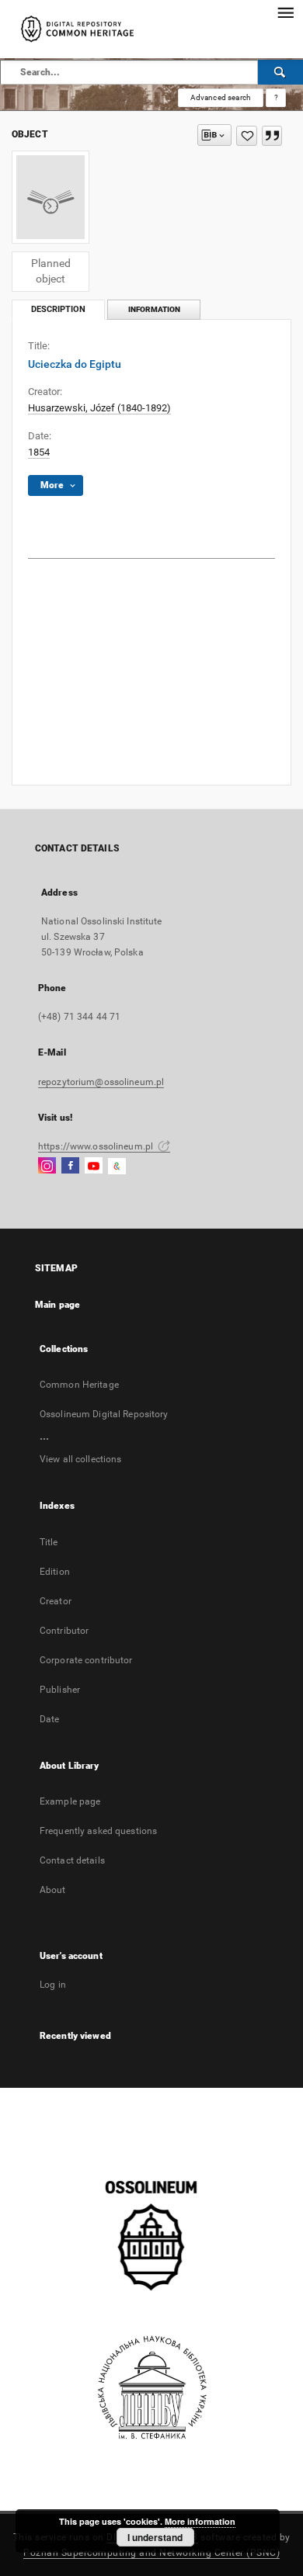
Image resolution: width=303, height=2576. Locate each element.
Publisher (60, 1690)
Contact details (72, 1860)
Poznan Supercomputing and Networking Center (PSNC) (151, 2553)
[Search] (280, 72)
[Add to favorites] (247, 136)
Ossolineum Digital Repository (104, 1414)
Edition (55, 1572)
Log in (53, 1985)
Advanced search (221, 97)
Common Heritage (79, 1385)
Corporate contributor (86, 1660)
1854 (39, 452)
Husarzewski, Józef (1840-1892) (99, 408)
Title (49, 1542)
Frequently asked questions (98, 1831)
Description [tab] (58, 309)
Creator (56, 1601)
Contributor (64, 1631)
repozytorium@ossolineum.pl (101, 1082)
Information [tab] (154, 309)
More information (200, 2521)
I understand (155, 2537)
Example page (70, 1801)
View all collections (80, 1459)
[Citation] (272, 136)
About (53, 1890)
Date (49, 1719)
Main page (57, 1305)
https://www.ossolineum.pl (97, 1146)
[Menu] (285, 12)
